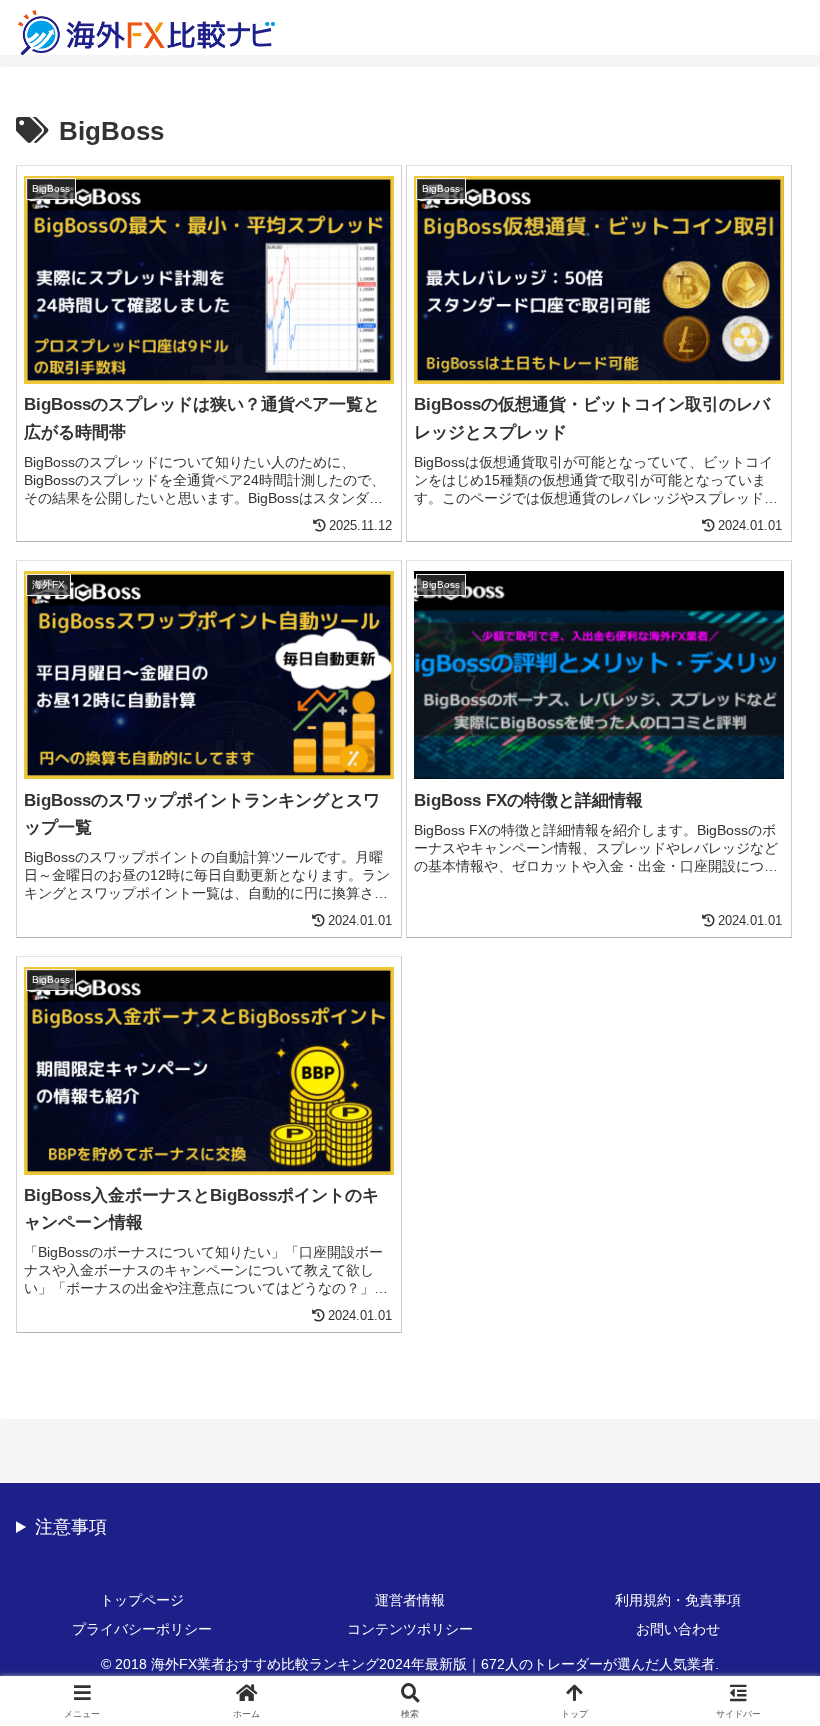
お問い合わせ (678, 1629)
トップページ (142, 1600)
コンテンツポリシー (410, 1629)
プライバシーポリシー (142, 1629)
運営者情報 (410, 1600)
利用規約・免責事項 (678, 1600)
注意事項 (71, 1527)
